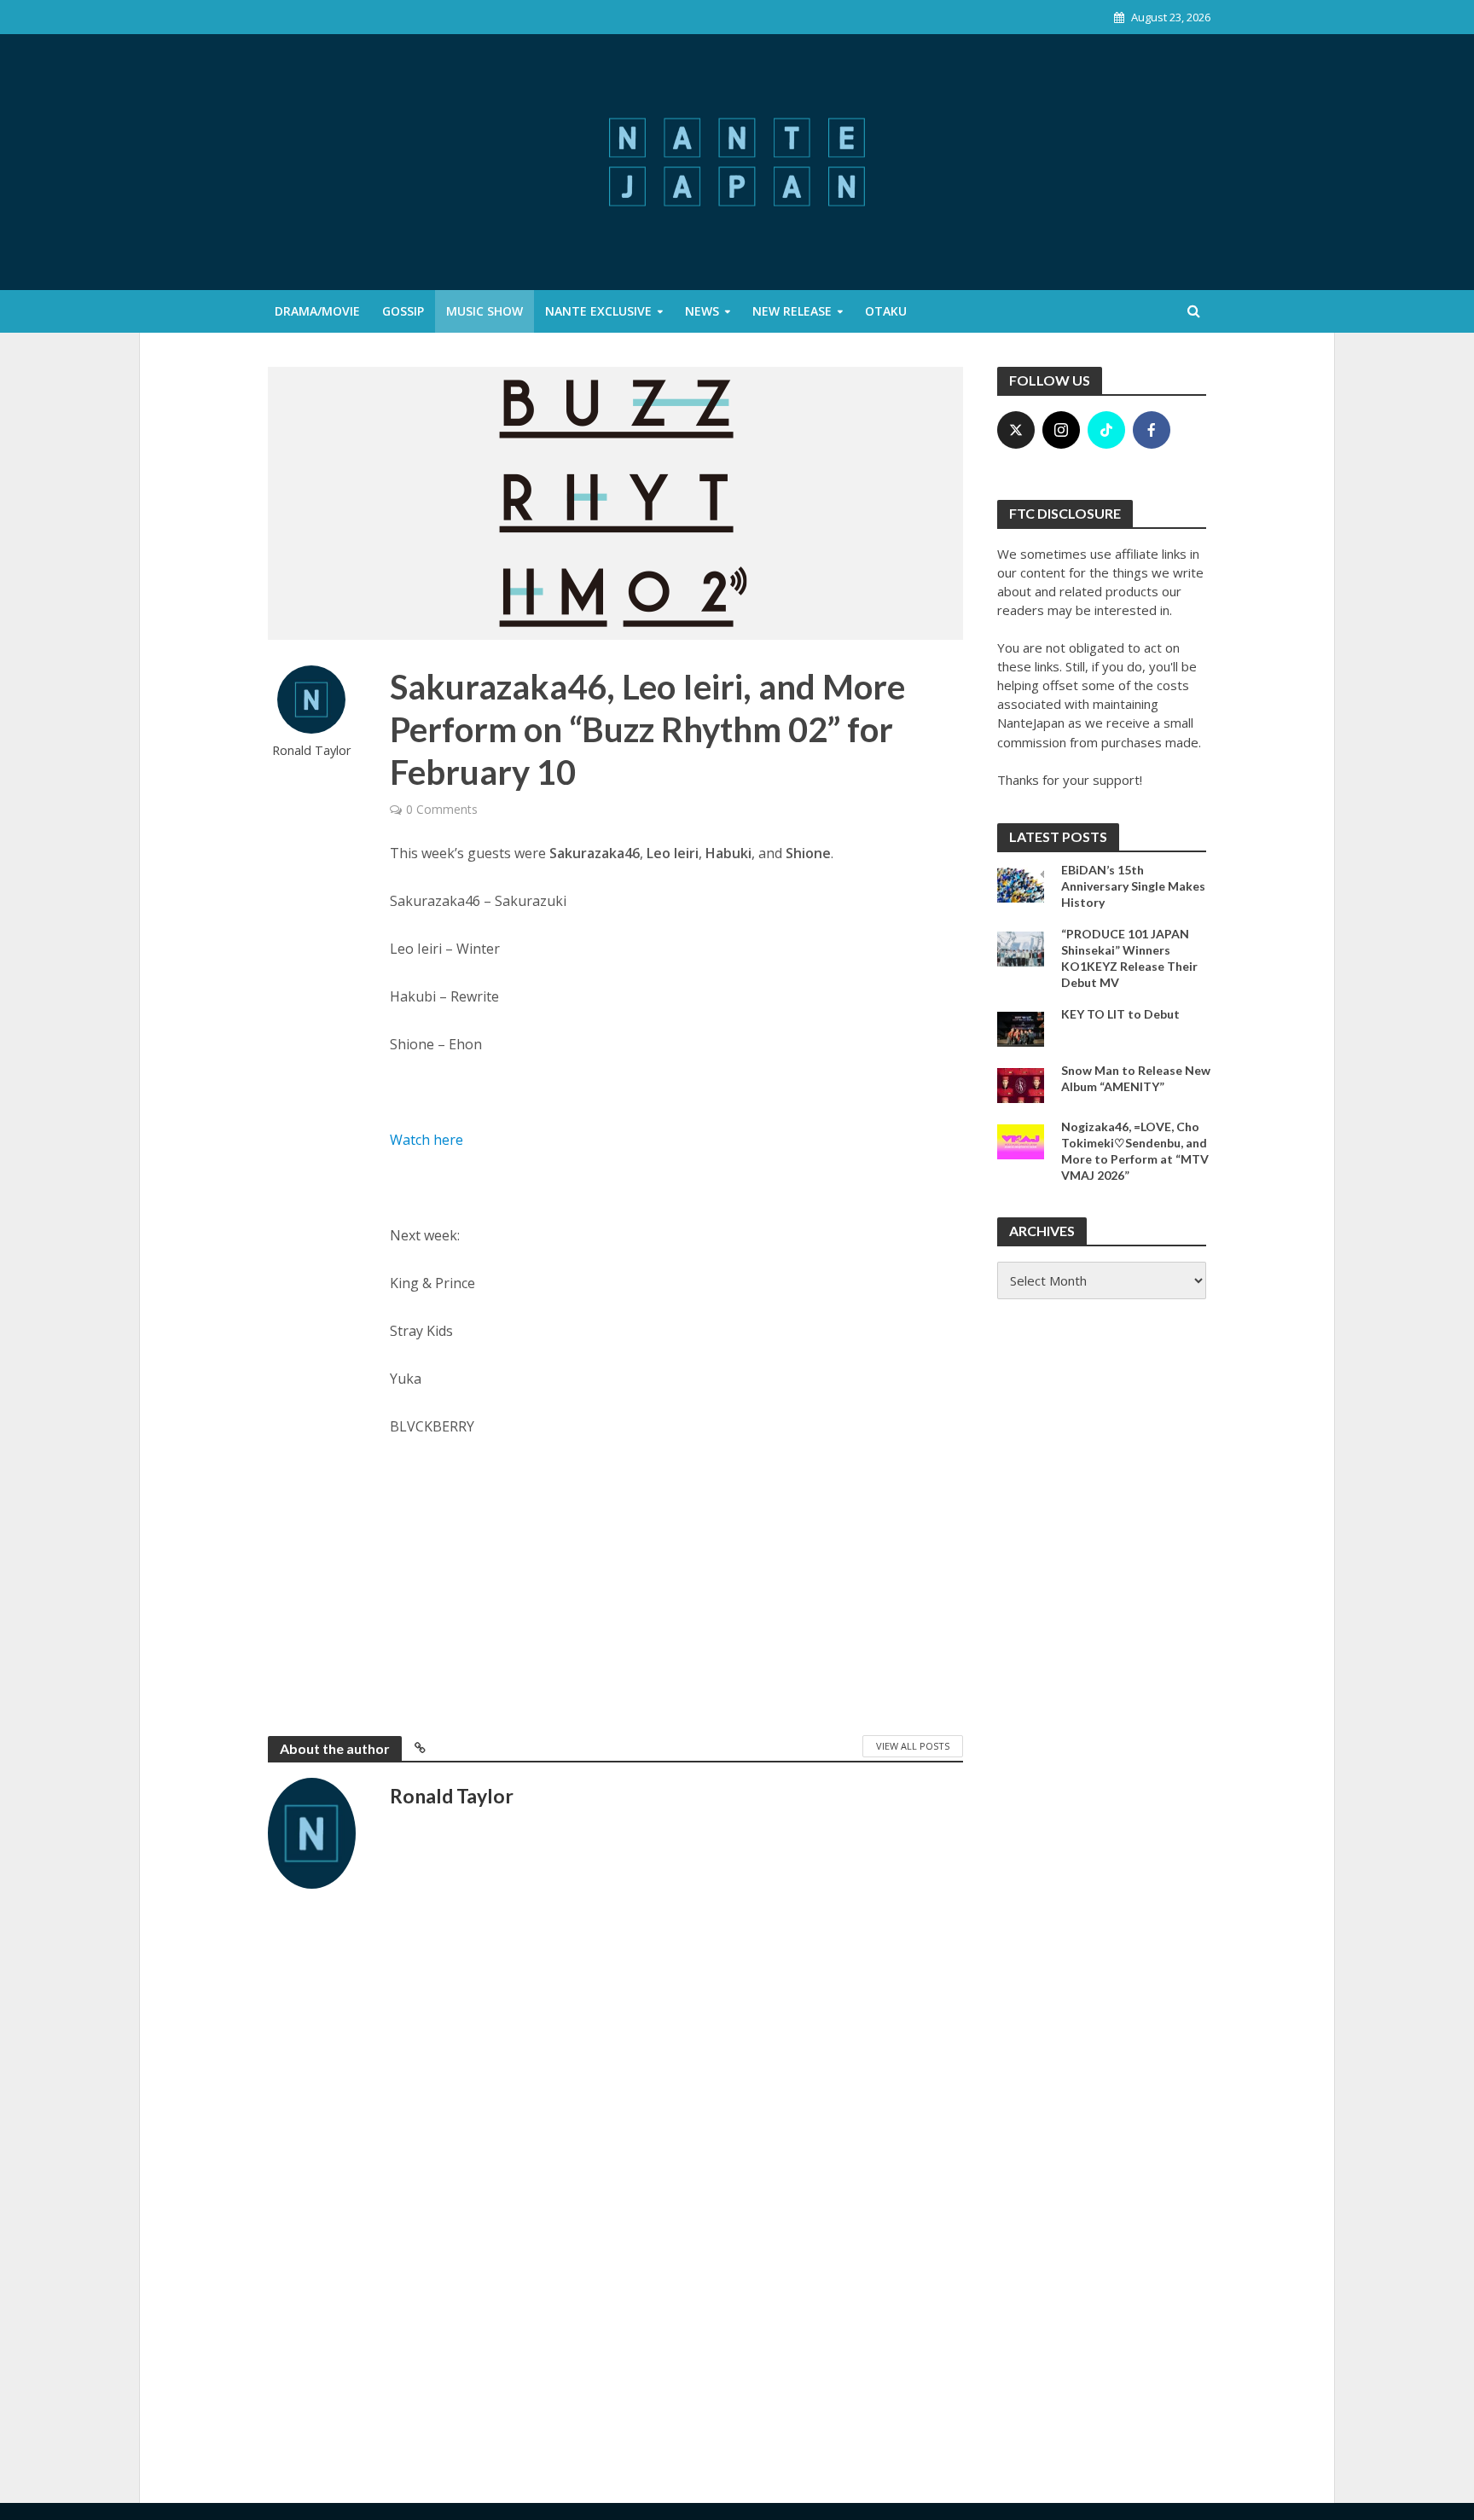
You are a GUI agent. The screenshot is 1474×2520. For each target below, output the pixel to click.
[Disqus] (615, 2175)
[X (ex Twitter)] (1016, 430)
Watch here (427, 1140)
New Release (792, 311)
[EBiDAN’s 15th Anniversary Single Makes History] (1021, 883)
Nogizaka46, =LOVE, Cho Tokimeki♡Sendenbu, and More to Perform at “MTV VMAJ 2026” (1135, 1151)
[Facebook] (1152, 430)
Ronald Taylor (312, 750)
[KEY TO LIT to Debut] (1021, 1027)
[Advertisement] (677, 1582)
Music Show (485, 311)
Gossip (403, 311)
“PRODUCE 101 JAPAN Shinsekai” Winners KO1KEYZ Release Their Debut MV (1129, 958)
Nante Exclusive (598, 311)
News (702, 311)
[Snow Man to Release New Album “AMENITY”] (1021, 1083)
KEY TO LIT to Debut (1120, 1014)
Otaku (886, 311)
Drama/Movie (317, 311)
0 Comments (442, 809)
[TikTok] (1106, 430)
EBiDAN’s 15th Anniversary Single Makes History (1133, 886)
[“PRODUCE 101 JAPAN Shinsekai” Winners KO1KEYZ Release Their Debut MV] (1021, 947)
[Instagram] (1061, 430)
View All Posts (913, 1746)
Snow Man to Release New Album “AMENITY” (1136, 1078)
